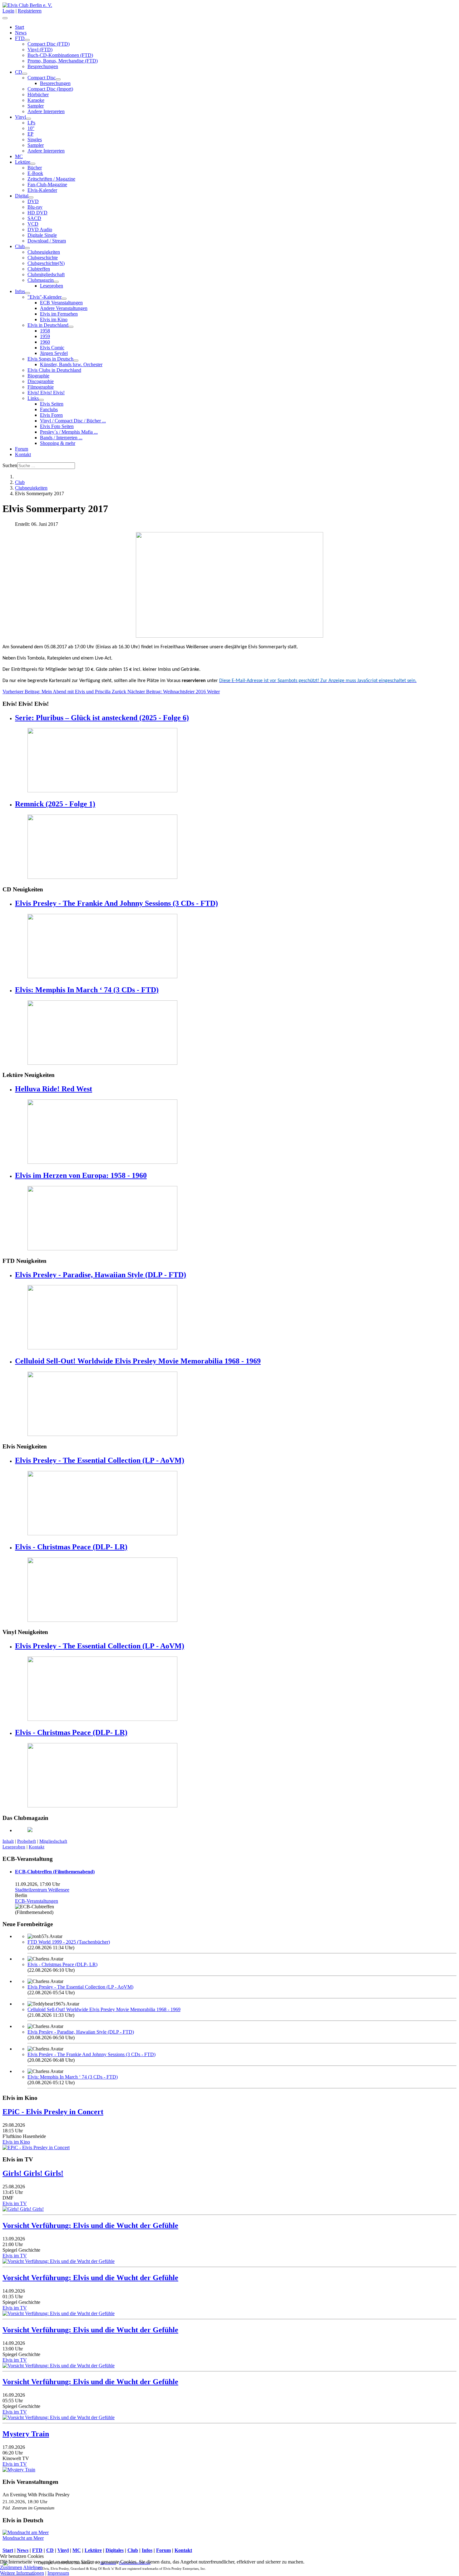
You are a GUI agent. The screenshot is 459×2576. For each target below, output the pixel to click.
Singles (35, 140)
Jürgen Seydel (54, 353)
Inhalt (8, 1841)
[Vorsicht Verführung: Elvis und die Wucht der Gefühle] (59, 2261)
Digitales (115, 2550)
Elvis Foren (51, 415)
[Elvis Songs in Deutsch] (76, 361)
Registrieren (30, 11)
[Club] (27, 248)
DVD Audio (40, 229)
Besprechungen (43, 66)
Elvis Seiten (52, 404)
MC (19, 156)
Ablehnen (33, 2567)
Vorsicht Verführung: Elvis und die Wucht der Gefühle (90, 2225)
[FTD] (27, 40)
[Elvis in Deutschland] (71, 327)
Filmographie (41, 387)
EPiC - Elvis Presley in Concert (53, 2112)
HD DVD (37, 213)
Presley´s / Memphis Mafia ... (69, 432)
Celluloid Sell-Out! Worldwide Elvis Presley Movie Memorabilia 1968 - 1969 (138, 1361)
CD (19, 72)
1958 (45, 331)
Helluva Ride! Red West (54, 1089)
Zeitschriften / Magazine (51, 179)
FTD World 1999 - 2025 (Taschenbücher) (69, 1942)
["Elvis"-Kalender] (64, 299)
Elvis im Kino (54, 319)
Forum (22, 449)
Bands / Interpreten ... (61, 438)
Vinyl (20, 117)
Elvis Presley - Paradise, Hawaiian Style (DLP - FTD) (101, 1275)
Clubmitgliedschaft (46, 274)
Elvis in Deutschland (48, 325)
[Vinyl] (28, 119)
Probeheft (27, 1841)
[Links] (41, 400)
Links (33, 398)
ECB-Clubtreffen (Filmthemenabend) (55, 1872)
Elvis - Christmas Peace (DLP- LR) (71, 1547)
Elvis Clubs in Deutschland (54, 370)
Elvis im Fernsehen (59, 314)
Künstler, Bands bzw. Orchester (71, 364)
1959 (45, 336)
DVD (33, 201)
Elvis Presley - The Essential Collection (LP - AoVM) (100, 1460)
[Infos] (27, 293)
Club (20, 246)
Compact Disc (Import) (50, 89)
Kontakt (23, 454)
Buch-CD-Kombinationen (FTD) (60, 55)
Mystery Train (26, 2434)
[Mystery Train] (19, 2470)
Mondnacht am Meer (23, 2538)
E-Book (35, 173)
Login (8, 11)
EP (30, 134)
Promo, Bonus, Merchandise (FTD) (63, 61)
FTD (20, 38)
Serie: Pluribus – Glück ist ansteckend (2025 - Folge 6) (102, 718)
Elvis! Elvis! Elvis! (46, 393)
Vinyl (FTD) (40, 50)
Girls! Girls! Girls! (33, 2173)
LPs (31, 123)
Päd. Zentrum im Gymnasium (28, 2508)
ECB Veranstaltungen (61, 303)
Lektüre (23, 162)
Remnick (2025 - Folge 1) (55, 804)
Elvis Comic (52, 348)
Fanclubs (49, 409)
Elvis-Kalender (42, 190)
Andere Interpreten (46, 111)
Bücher (35, 168)
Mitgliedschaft (53, 1841)
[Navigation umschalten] (5, 18)
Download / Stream (47, 241)
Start (20, 27)
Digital (22, 196)
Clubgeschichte (43, 258)
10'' (31, 128)
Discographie (41, 381)
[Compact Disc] (58, 79)
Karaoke (36, 100)
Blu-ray (35, 207)
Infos (20, 291)
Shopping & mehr (58, 443)
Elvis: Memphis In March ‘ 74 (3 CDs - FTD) (87, 990)
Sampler (36, 106)
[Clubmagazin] (56, 282)
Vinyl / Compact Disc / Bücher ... (73, 421)
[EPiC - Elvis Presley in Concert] (36, 2147)
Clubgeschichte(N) (46, 263)
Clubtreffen (39, 269)
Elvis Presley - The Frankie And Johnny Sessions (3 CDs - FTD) (116, 903)
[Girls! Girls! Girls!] (23, 2209)
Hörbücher (38, 95)
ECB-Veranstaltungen (37, 1901)
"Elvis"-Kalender (44, 297)
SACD (34, 218)
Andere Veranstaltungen (64, 308)
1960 (45, 342)
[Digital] (31, 197)
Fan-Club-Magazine (47, 184)
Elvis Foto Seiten (57, 426)
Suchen (10, 465)
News (21, 33)
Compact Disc (42, 78)
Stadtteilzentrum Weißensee (42, 1890)
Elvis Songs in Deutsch (50, 359)
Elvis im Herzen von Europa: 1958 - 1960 (81, 1175)
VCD (33, 224)
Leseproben (52, 286)
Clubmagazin (41, 280)
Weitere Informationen (22, 2573)
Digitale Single (42, 235)
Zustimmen (11, 2567)
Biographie (38, 376)
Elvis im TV (15, 2203)
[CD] (25, 74)
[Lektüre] (33, 164)
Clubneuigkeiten (44, 252)
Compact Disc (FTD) (49, 44)
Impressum (58, 2573)
